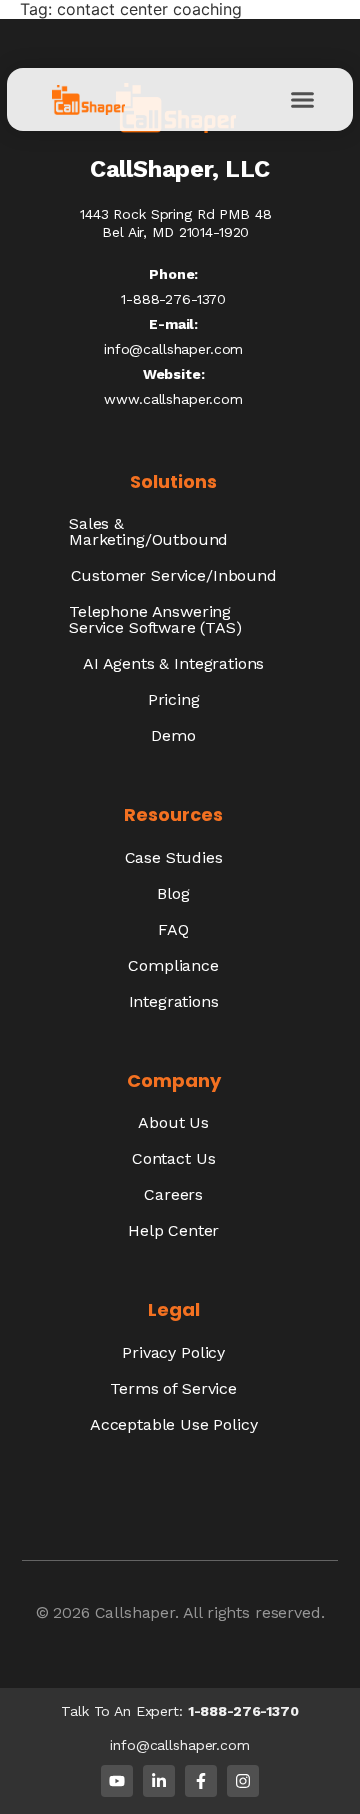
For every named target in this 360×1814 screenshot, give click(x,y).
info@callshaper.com (173, 349)
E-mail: (173, 324)
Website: (174, 374)
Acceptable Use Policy (174, 1424)
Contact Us (173, 1158)
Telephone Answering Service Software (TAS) (155, 619)
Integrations (174, 1001)
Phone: (173, 274)
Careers (173, 1194)
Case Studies (174, 857)
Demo (173, 735)
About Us (173, 1122)
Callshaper (135, 1612)
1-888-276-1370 (243, 1711)
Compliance (173, 965)
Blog (173, 893)
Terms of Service (173, 1388)
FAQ (173, 929)
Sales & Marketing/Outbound (148, 531)
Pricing (174, 699)
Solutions (173, 481)
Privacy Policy (173, 1352)
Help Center (173, 1230)
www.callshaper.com (173, 399)
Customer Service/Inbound (174, 575)
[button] (302, 100)
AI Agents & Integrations (173, 663)
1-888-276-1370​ (173, 299)
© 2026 (65, 1612)
